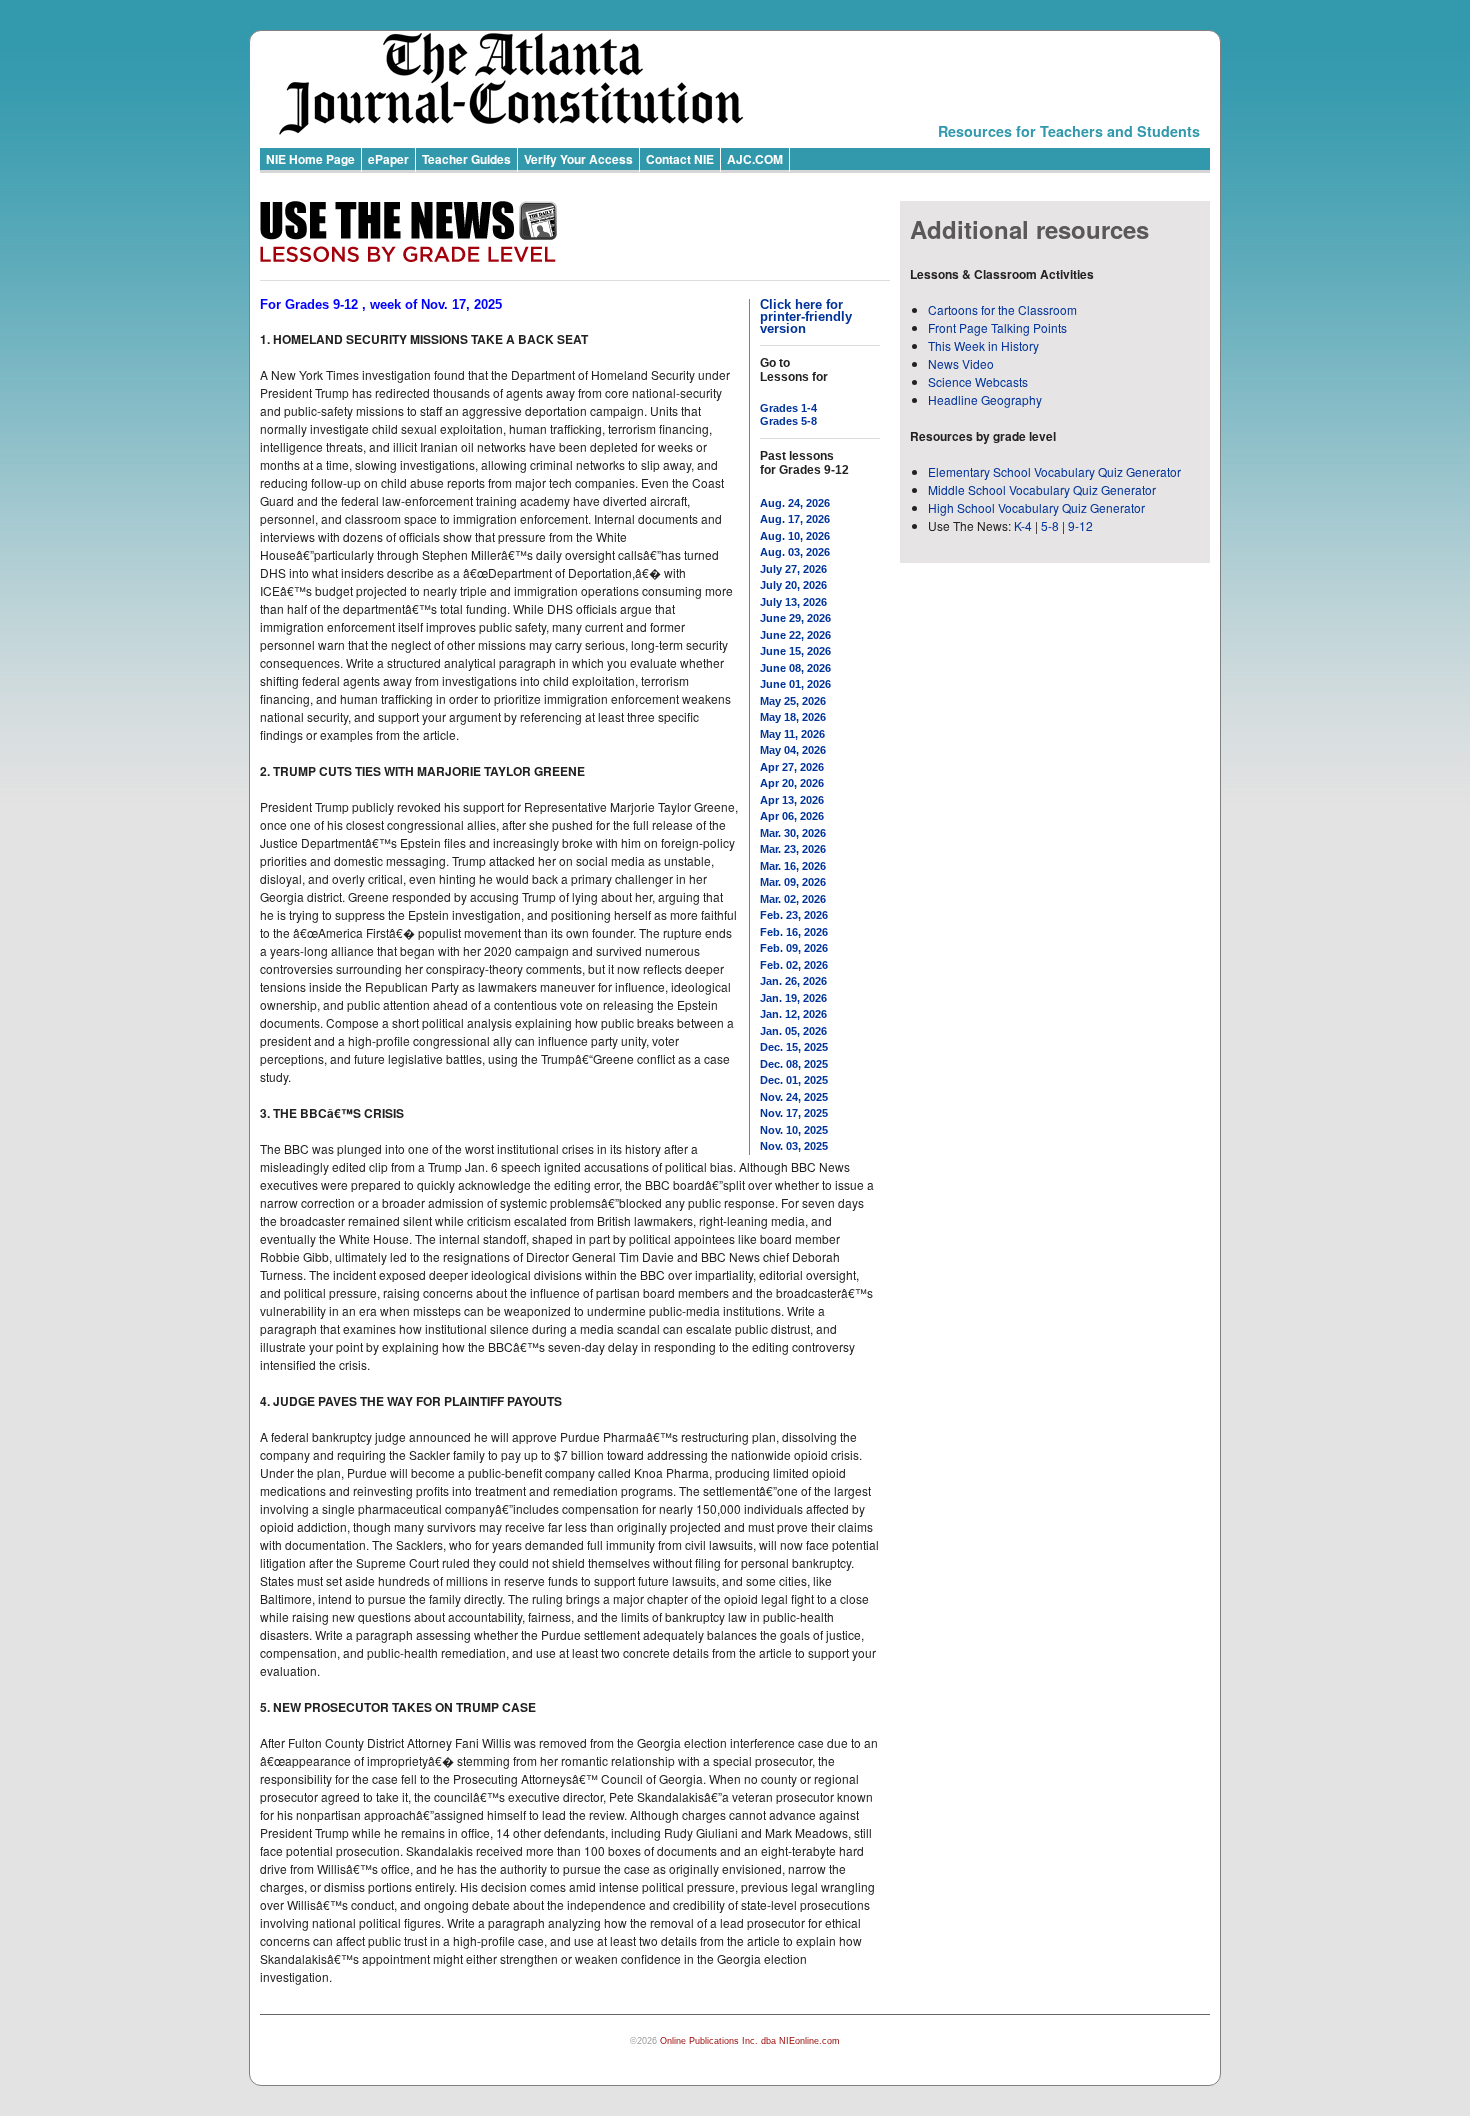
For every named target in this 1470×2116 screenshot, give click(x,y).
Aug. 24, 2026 (795, 503)
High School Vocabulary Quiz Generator (1036, 507)
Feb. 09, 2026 (794, 948)
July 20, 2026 (793, 585)
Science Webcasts (978, 381)
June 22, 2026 (795, 635)
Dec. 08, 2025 (794, 1064)
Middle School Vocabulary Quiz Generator (1042, 489)
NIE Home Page (310, 159)
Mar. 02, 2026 (793, 899)
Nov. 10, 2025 (794, 1130)
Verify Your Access (578, 159)
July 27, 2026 (793, 569)
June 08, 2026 (795, 668)
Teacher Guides (466, 159)
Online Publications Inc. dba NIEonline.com (750, 2041)
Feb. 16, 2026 (794, 932)
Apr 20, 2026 (792, 783)
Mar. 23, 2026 (793, 849)
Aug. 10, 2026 (795, 536)
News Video (961, 363)
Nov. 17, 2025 (794, 1113)
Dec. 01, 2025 (794, 1080)
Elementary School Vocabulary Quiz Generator (1054, 471)
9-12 (1080, 525)
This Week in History (983, 345)
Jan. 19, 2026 (793, 998)
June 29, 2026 (795, 618)
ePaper (388, 159)
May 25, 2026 (793, 701)
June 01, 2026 (795, 684)
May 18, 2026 (793, 717)
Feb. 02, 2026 (794, 965)
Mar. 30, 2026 (793, 833)
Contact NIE (680, 159)
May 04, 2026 (793, 750)
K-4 (1023, 525)
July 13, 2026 (793, 602)
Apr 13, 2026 (792, 800)
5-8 (1051, 525)
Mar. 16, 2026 (793, 866)
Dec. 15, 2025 (794, 1047)
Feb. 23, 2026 (794, 915)
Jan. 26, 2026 (793, 981)
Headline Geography (985, 399)
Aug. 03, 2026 (795, 552)
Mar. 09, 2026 (793, 882)
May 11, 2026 (792, 734)
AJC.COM (755, 159)
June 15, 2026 (795, 651)
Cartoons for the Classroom (1002, 309)
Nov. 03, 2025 (794, 1146)
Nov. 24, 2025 (794, 1097)
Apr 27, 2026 (792, 767)
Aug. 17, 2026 (795, 519)
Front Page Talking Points (997, 327)
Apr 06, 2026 (792, 816)
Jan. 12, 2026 (793, 1014)
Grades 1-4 (788, 408)
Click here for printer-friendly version (806, 316)
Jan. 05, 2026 (793, 1031)
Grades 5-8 (788, 421)
